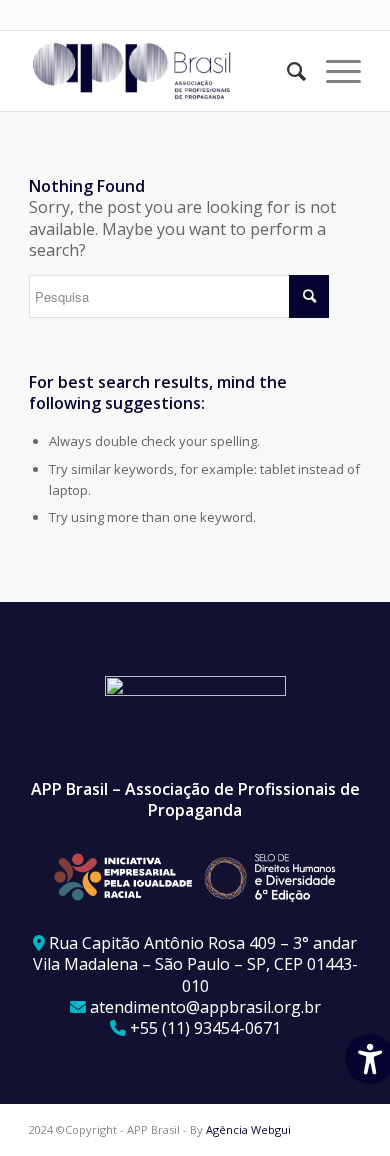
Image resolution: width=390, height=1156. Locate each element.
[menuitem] (286, 71)
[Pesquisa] (286, 71)
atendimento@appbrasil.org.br (205, 1007)
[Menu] (333, 71)
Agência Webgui (248, 1129)
